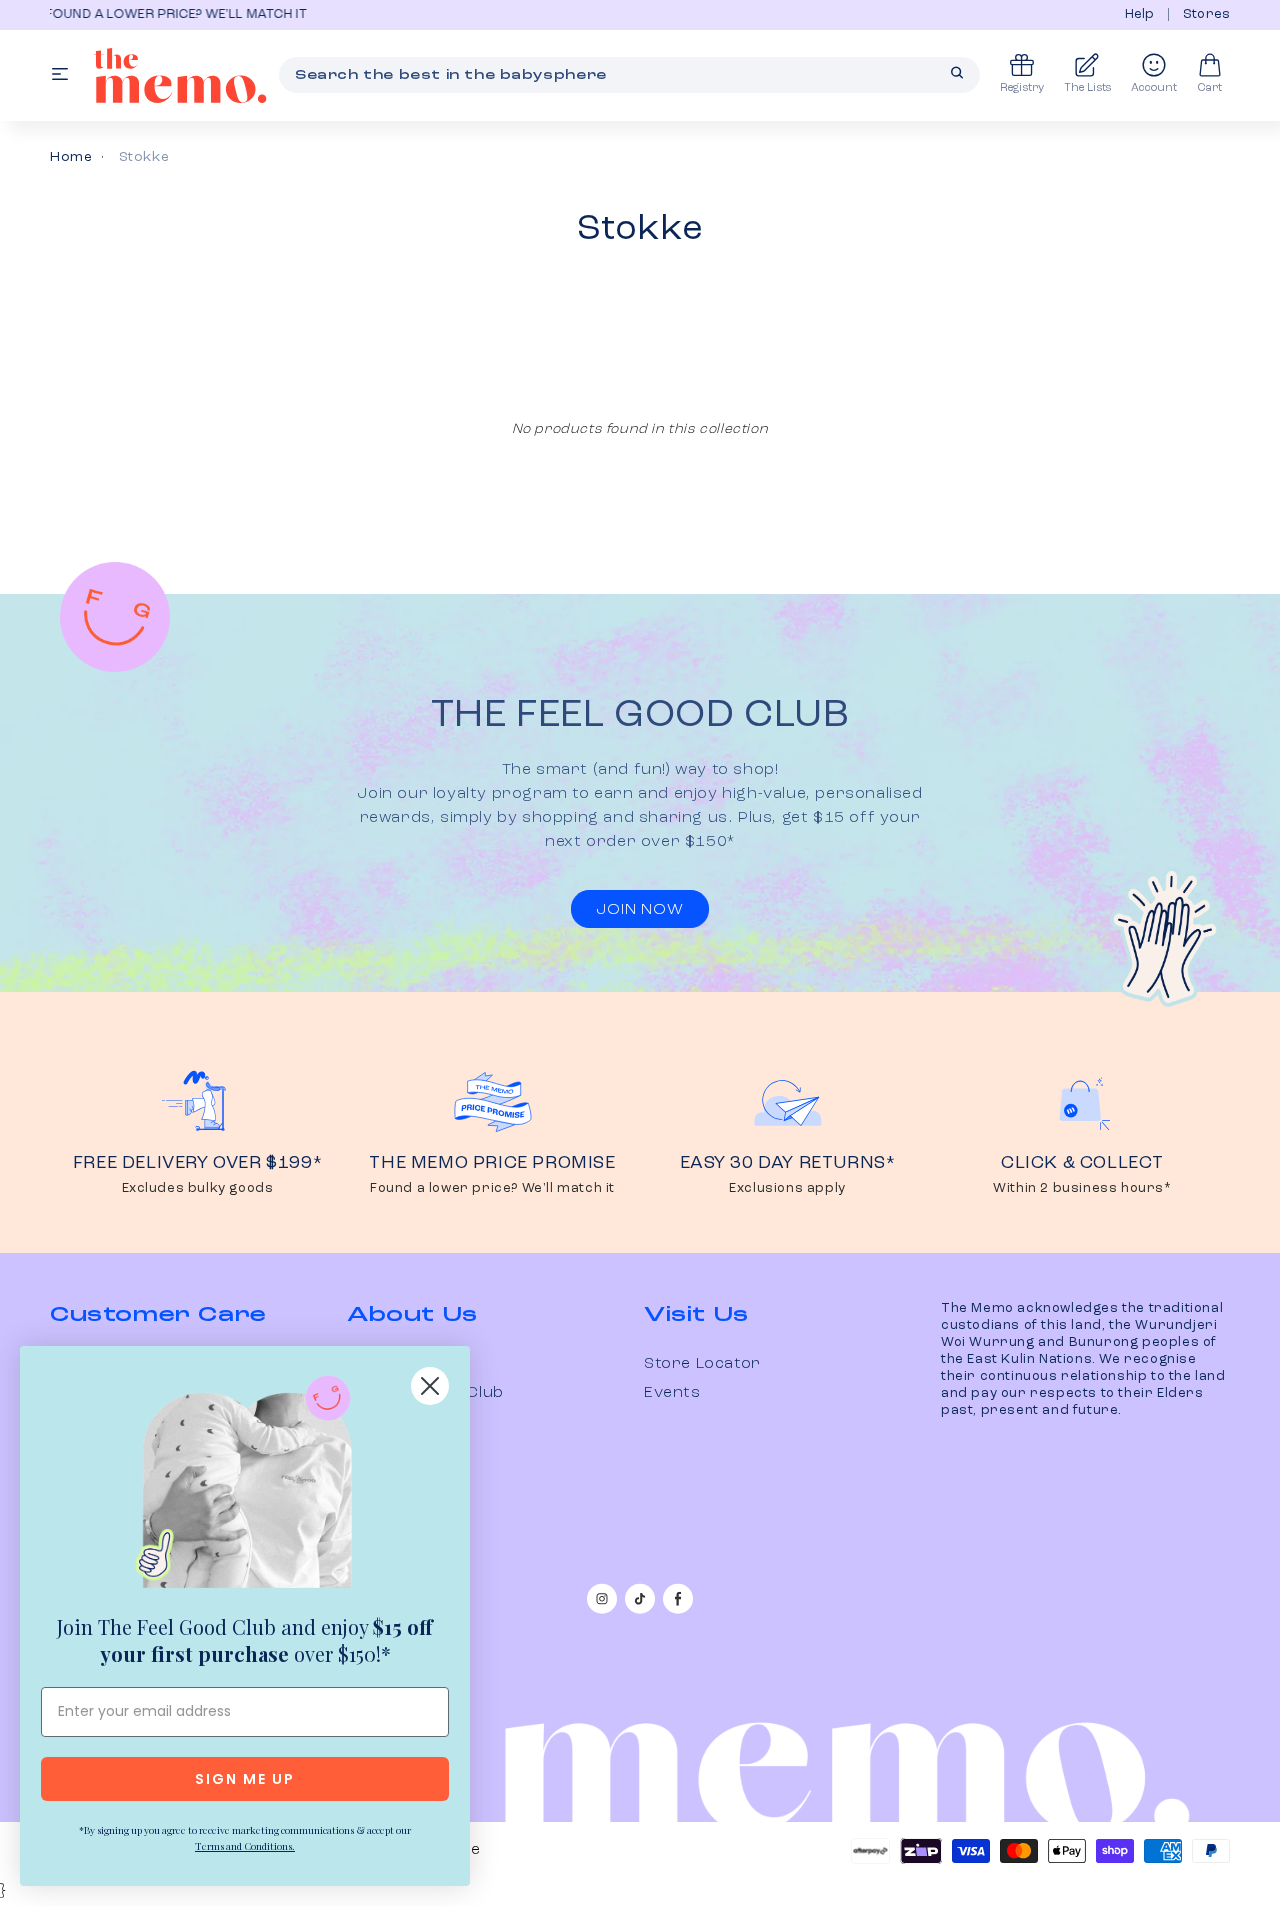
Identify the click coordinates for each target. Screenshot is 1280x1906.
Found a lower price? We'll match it (492, 1188)
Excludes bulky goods (198, 1188)
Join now (639, 910)
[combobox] (629, 75)
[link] (245, 1486)
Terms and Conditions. (245, 1846)
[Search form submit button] (957, 73)
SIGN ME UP (245, 1779)
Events (672, 1393)
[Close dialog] (430, 1386)
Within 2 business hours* (1082, 1188)
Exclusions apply (787, 1188)
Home (71, 157)
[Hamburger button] (60, 75)
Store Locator (702, 1364)
